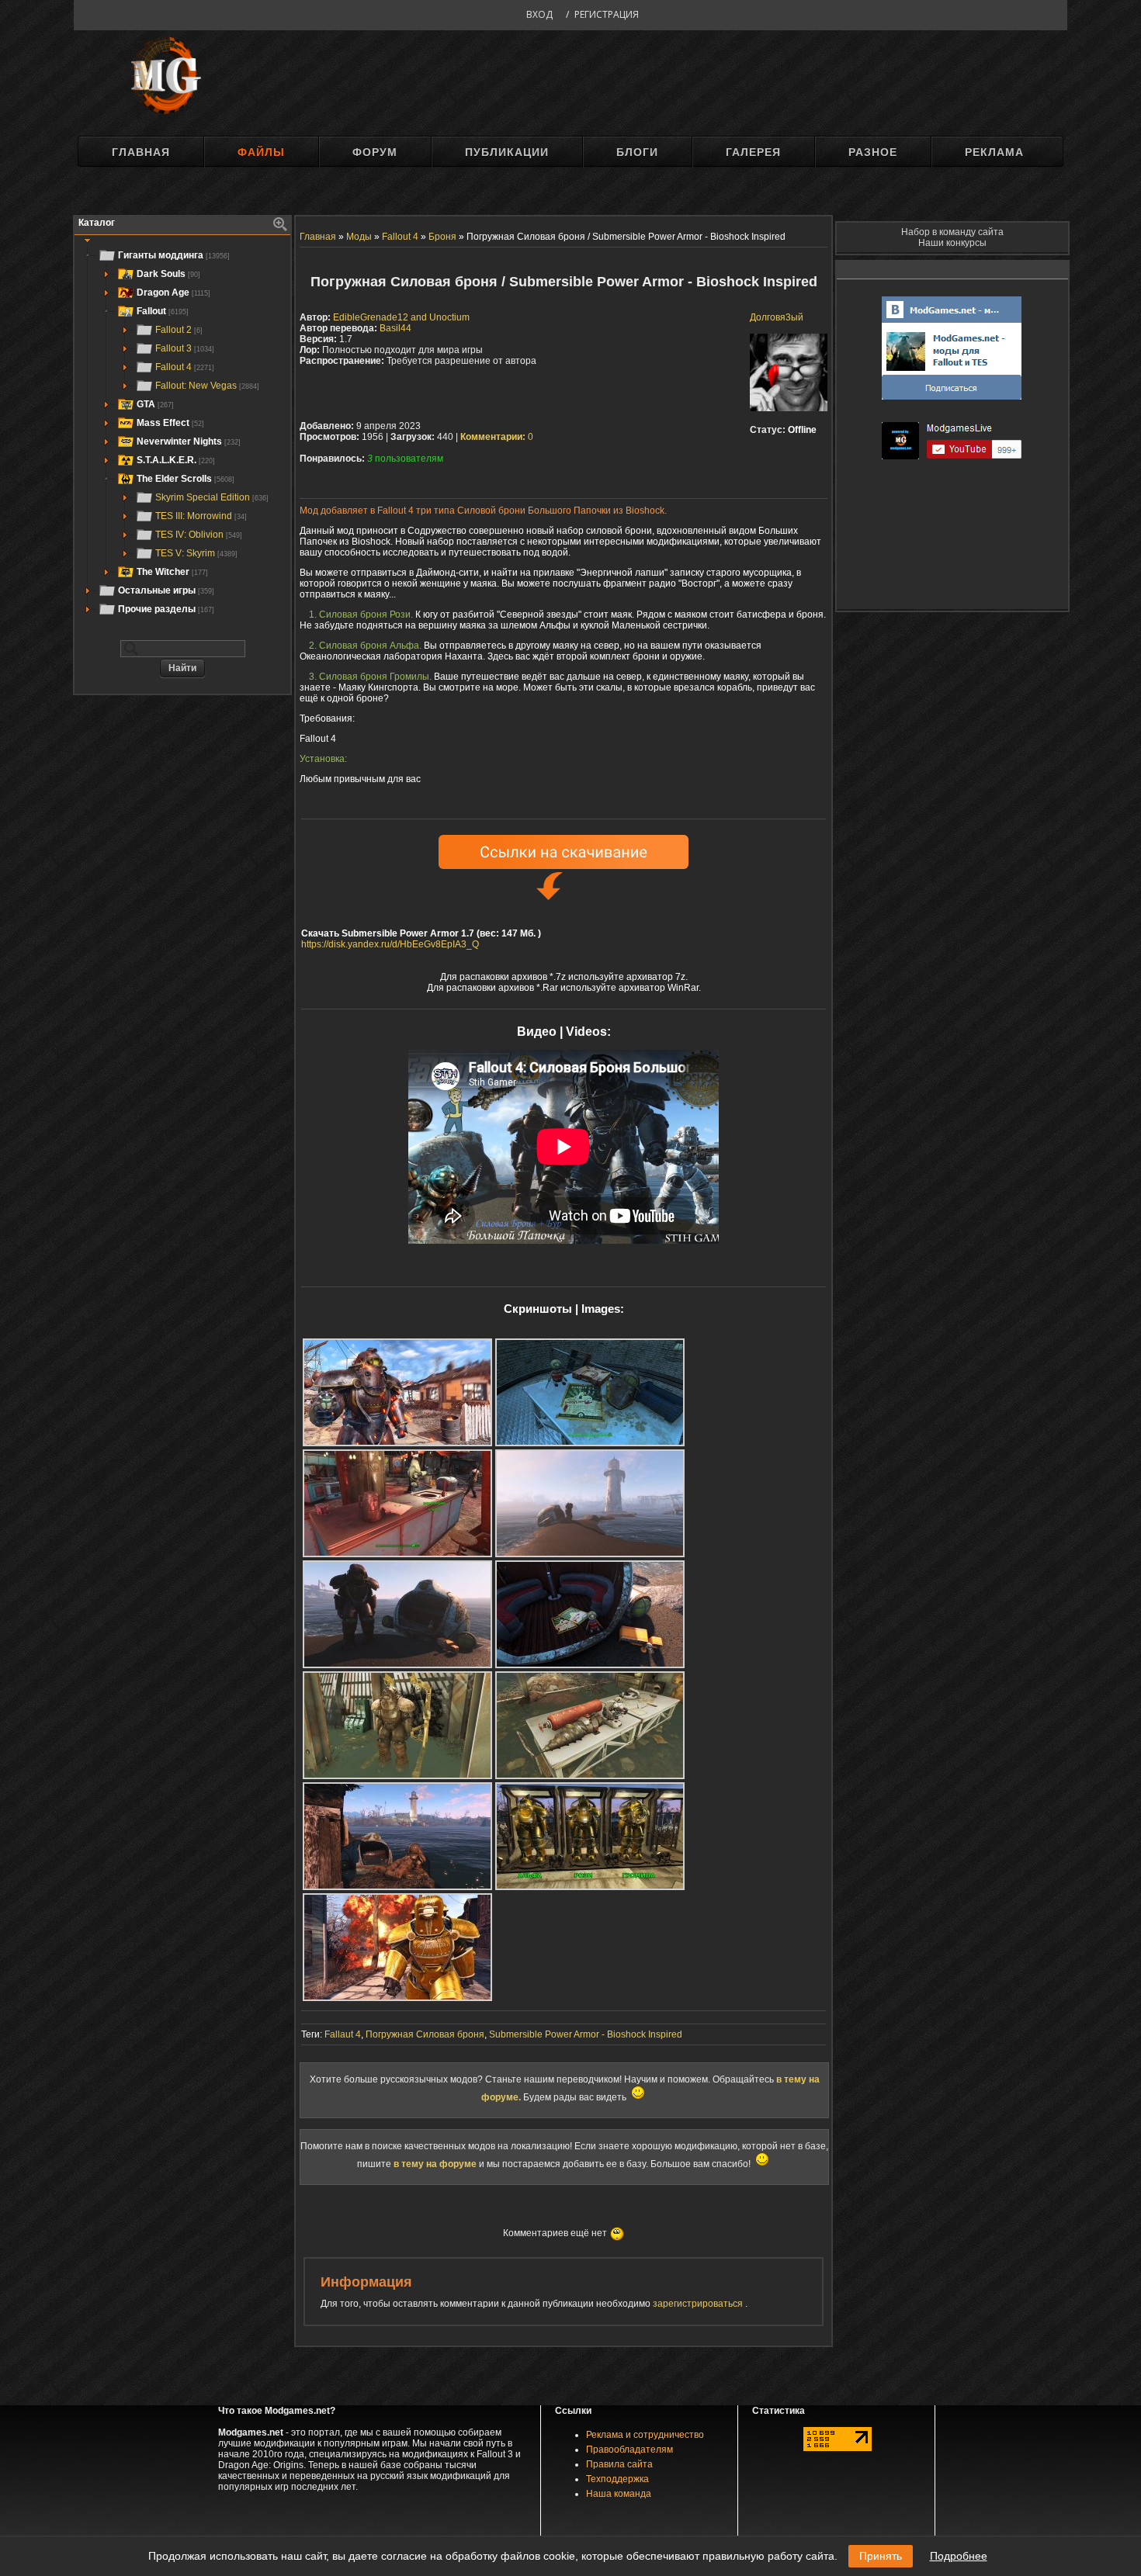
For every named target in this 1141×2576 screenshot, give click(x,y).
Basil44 (395, 328)
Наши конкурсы (952, 243)
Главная (141, 152)
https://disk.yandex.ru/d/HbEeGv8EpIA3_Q (390, 944)
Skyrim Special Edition (212, 497)
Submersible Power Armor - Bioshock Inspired (586, 2034)
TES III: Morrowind (201, 516)
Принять (881, 2556)
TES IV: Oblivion (199, 535)
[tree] (182, 432)
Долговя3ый (777, 317)
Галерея (753, 152)
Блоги (637, 152)
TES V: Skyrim (196, 553)
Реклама (994, 152)
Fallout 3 (185, 348)
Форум (375, 152)
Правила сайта (619, 2464)
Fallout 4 (185, 367)
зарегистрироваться (699, 2304)
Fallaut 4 (343, 2034)
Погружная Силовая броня (425, 2034)
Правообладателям (629, 2450)
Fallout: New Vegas (207, 386)
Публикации (507, 152)
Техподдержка (617, 2479)
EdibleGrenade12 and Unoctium (401, 317)
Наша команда (619, 2494)
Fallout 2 (179, 330)
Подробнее (959, 2556)
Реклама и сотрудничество (645, 2435)
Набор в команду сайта (952, 232)
